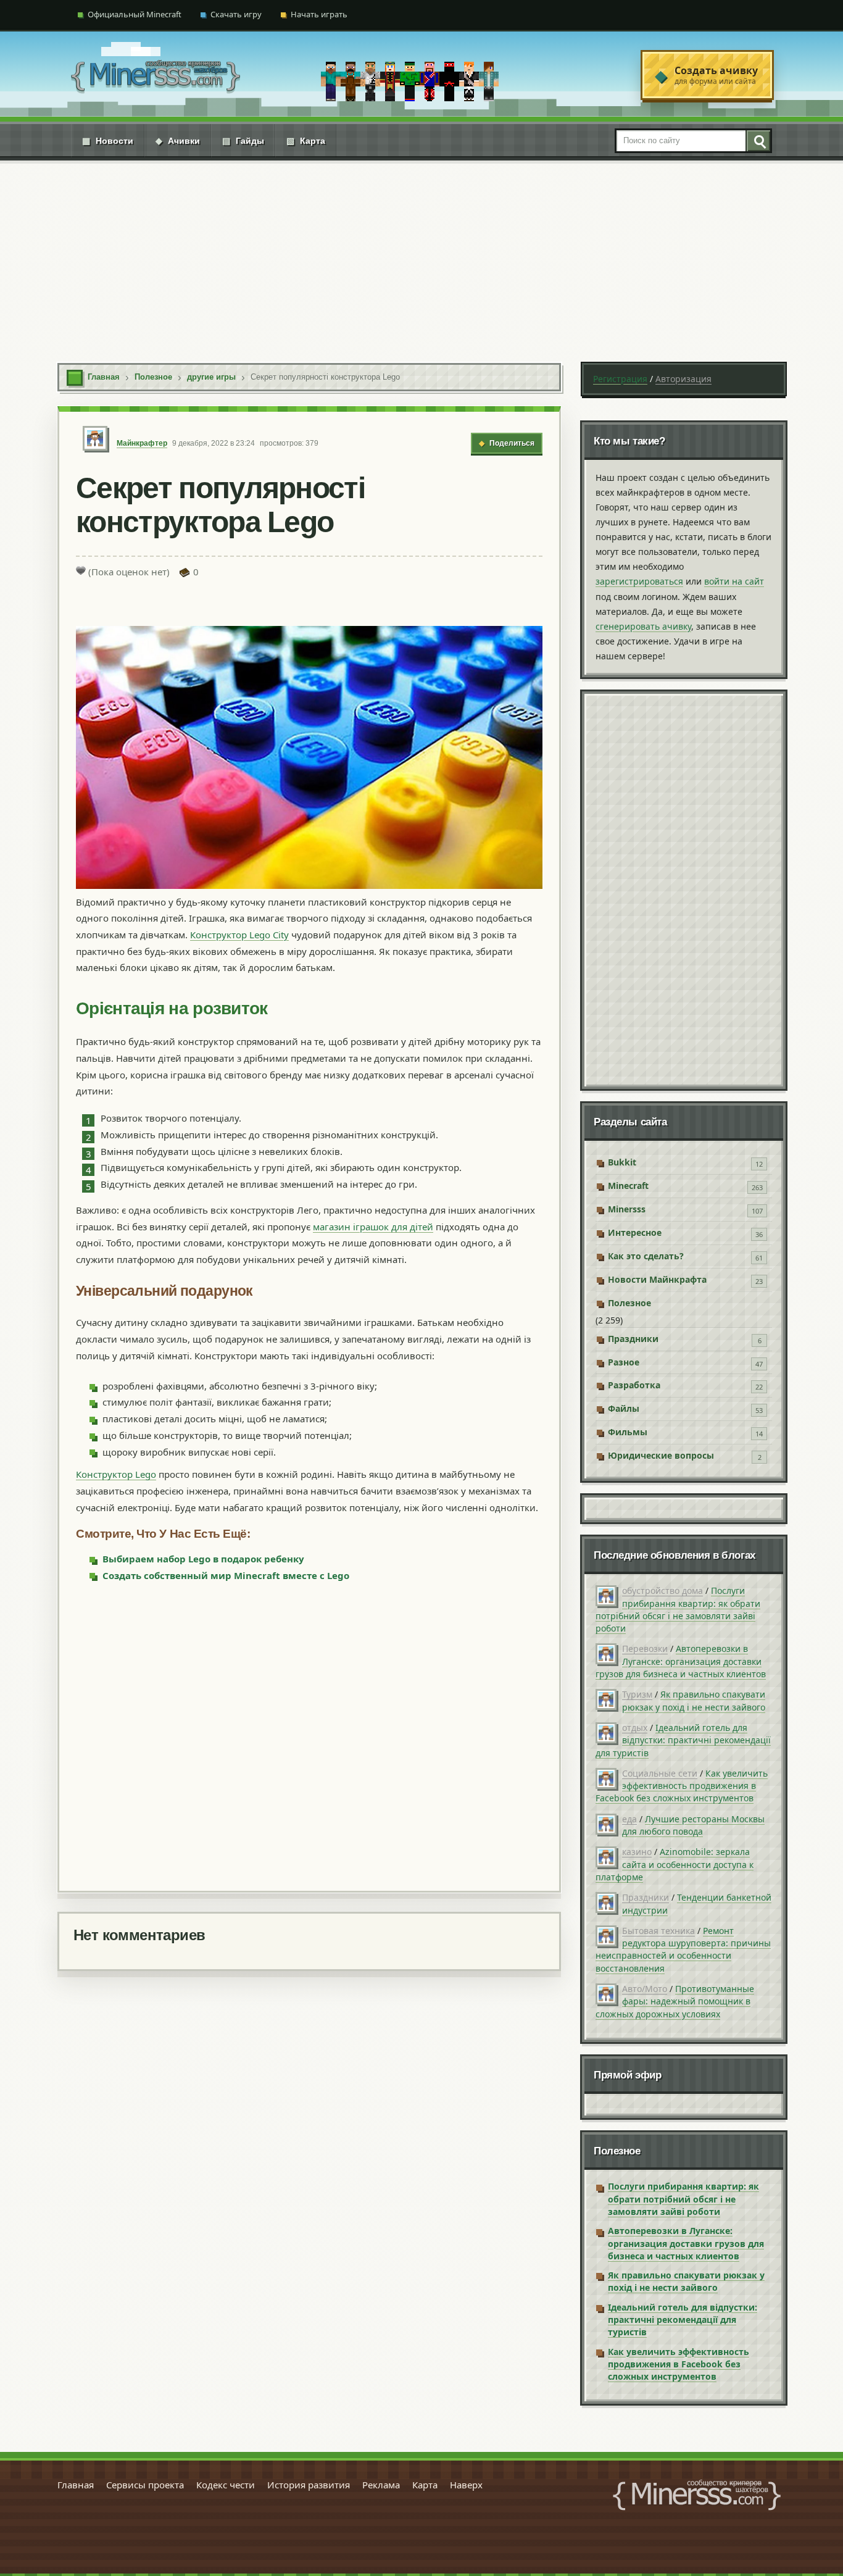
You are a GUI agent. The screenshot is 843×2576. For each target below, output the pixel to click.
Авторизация (683, 379)
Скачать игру (236, 14)
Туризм (637, 1694)
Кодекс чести (226, 2485)
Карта (306, 141)
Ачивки (178, 141)
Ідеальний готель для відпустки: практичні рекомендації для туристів (683, 1740)
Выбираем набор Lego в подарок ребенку (203, 1559)
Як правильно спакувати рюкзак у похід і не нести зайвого (694, 1700)
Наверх (466, 2485)
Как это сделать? (646, 1256)
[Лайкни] (81, 570)
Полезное (629, 1303)
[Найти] (758, 141)
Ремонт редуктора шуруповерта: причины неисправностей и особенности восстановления (683, 1949)
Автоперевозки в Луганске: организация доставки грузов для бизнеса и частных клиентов (681, 1661)
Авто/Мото (645, 1989)
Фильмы (628, 1432)
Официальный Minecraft (135, 14)
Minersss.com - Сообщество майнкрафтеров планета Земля (697, 2495)
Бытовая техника (658, 1931)
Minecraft (628, 1186)
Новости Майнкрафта (657, 1279)
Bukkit (622, 1162)
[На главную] (156, 75)
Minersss (627, 1209)
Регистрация (620, 379)
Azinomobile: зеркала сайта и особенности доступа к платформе (675, 1864)
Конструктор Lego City (239, 935)
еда (629, 1819)
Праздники (633, 1339)
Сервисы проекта (145, 2485)
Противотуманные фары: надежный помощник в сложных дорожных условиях (675, 2001)
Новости (108, 141)
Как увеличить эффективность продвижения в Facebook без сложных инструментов (682, 1786)
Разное (624, 1362)
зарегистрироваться (639, 581)
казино (637, 1852)
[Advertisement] (421, 253)
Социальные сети (660, 1773)
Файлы (624, 1408)
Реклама (381, 2485)
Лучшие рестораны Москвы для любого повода (693, 1825)
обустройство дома (662, 1590)
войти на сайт (734, 581)
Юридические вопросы (661, 1455)
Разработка (634, 1385)
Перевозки (645, 1649)
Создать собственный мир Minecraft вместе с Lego (226, 1575)
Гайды (243, 141)
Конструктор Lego (116, 1474)
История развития (309, 2485)
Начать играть (319, 14)
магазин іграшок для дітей (373, 1227)
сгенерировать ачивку (643, 626)
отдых (635, 1728)
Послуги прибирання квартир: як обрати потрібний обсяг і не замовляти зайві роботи (678, 1609)
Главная (76, 2485)
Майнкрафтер (142, 443)
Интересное (635, 1232)
